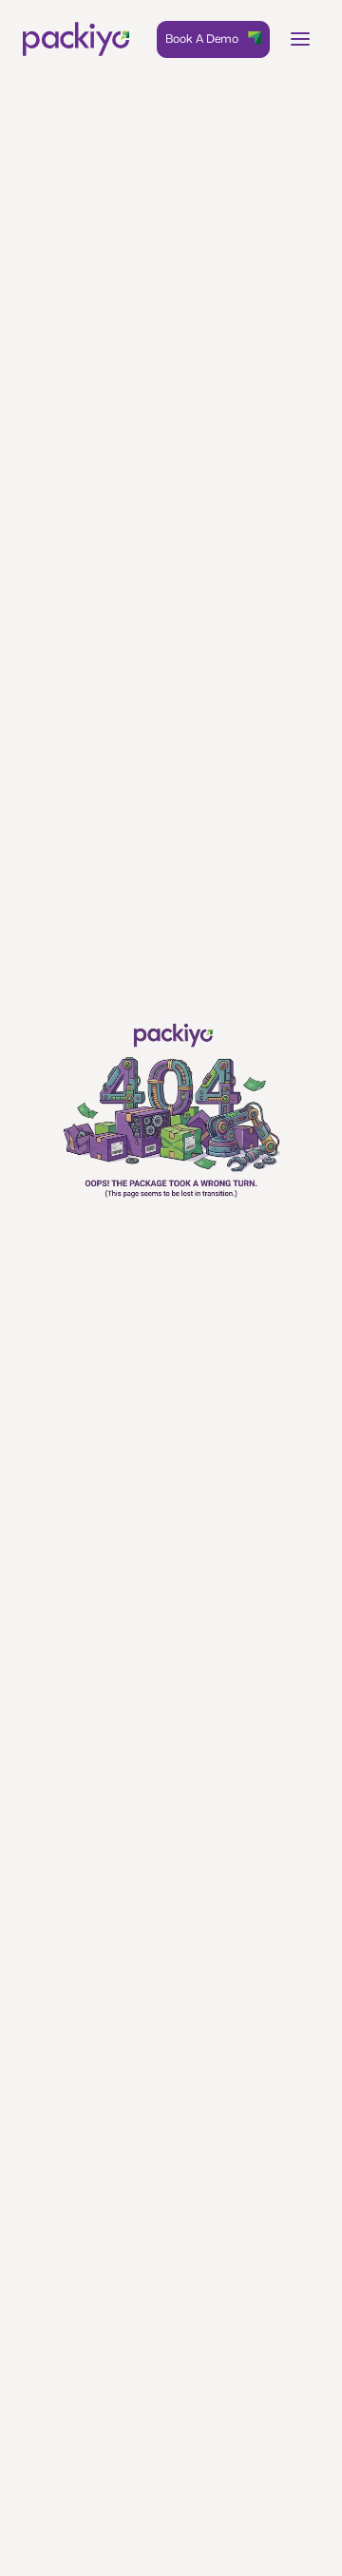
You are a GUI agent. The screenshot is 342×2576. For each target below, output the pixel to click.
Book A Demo (202, 38)
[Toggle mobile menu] (300, 39)
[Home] (76, 39)
